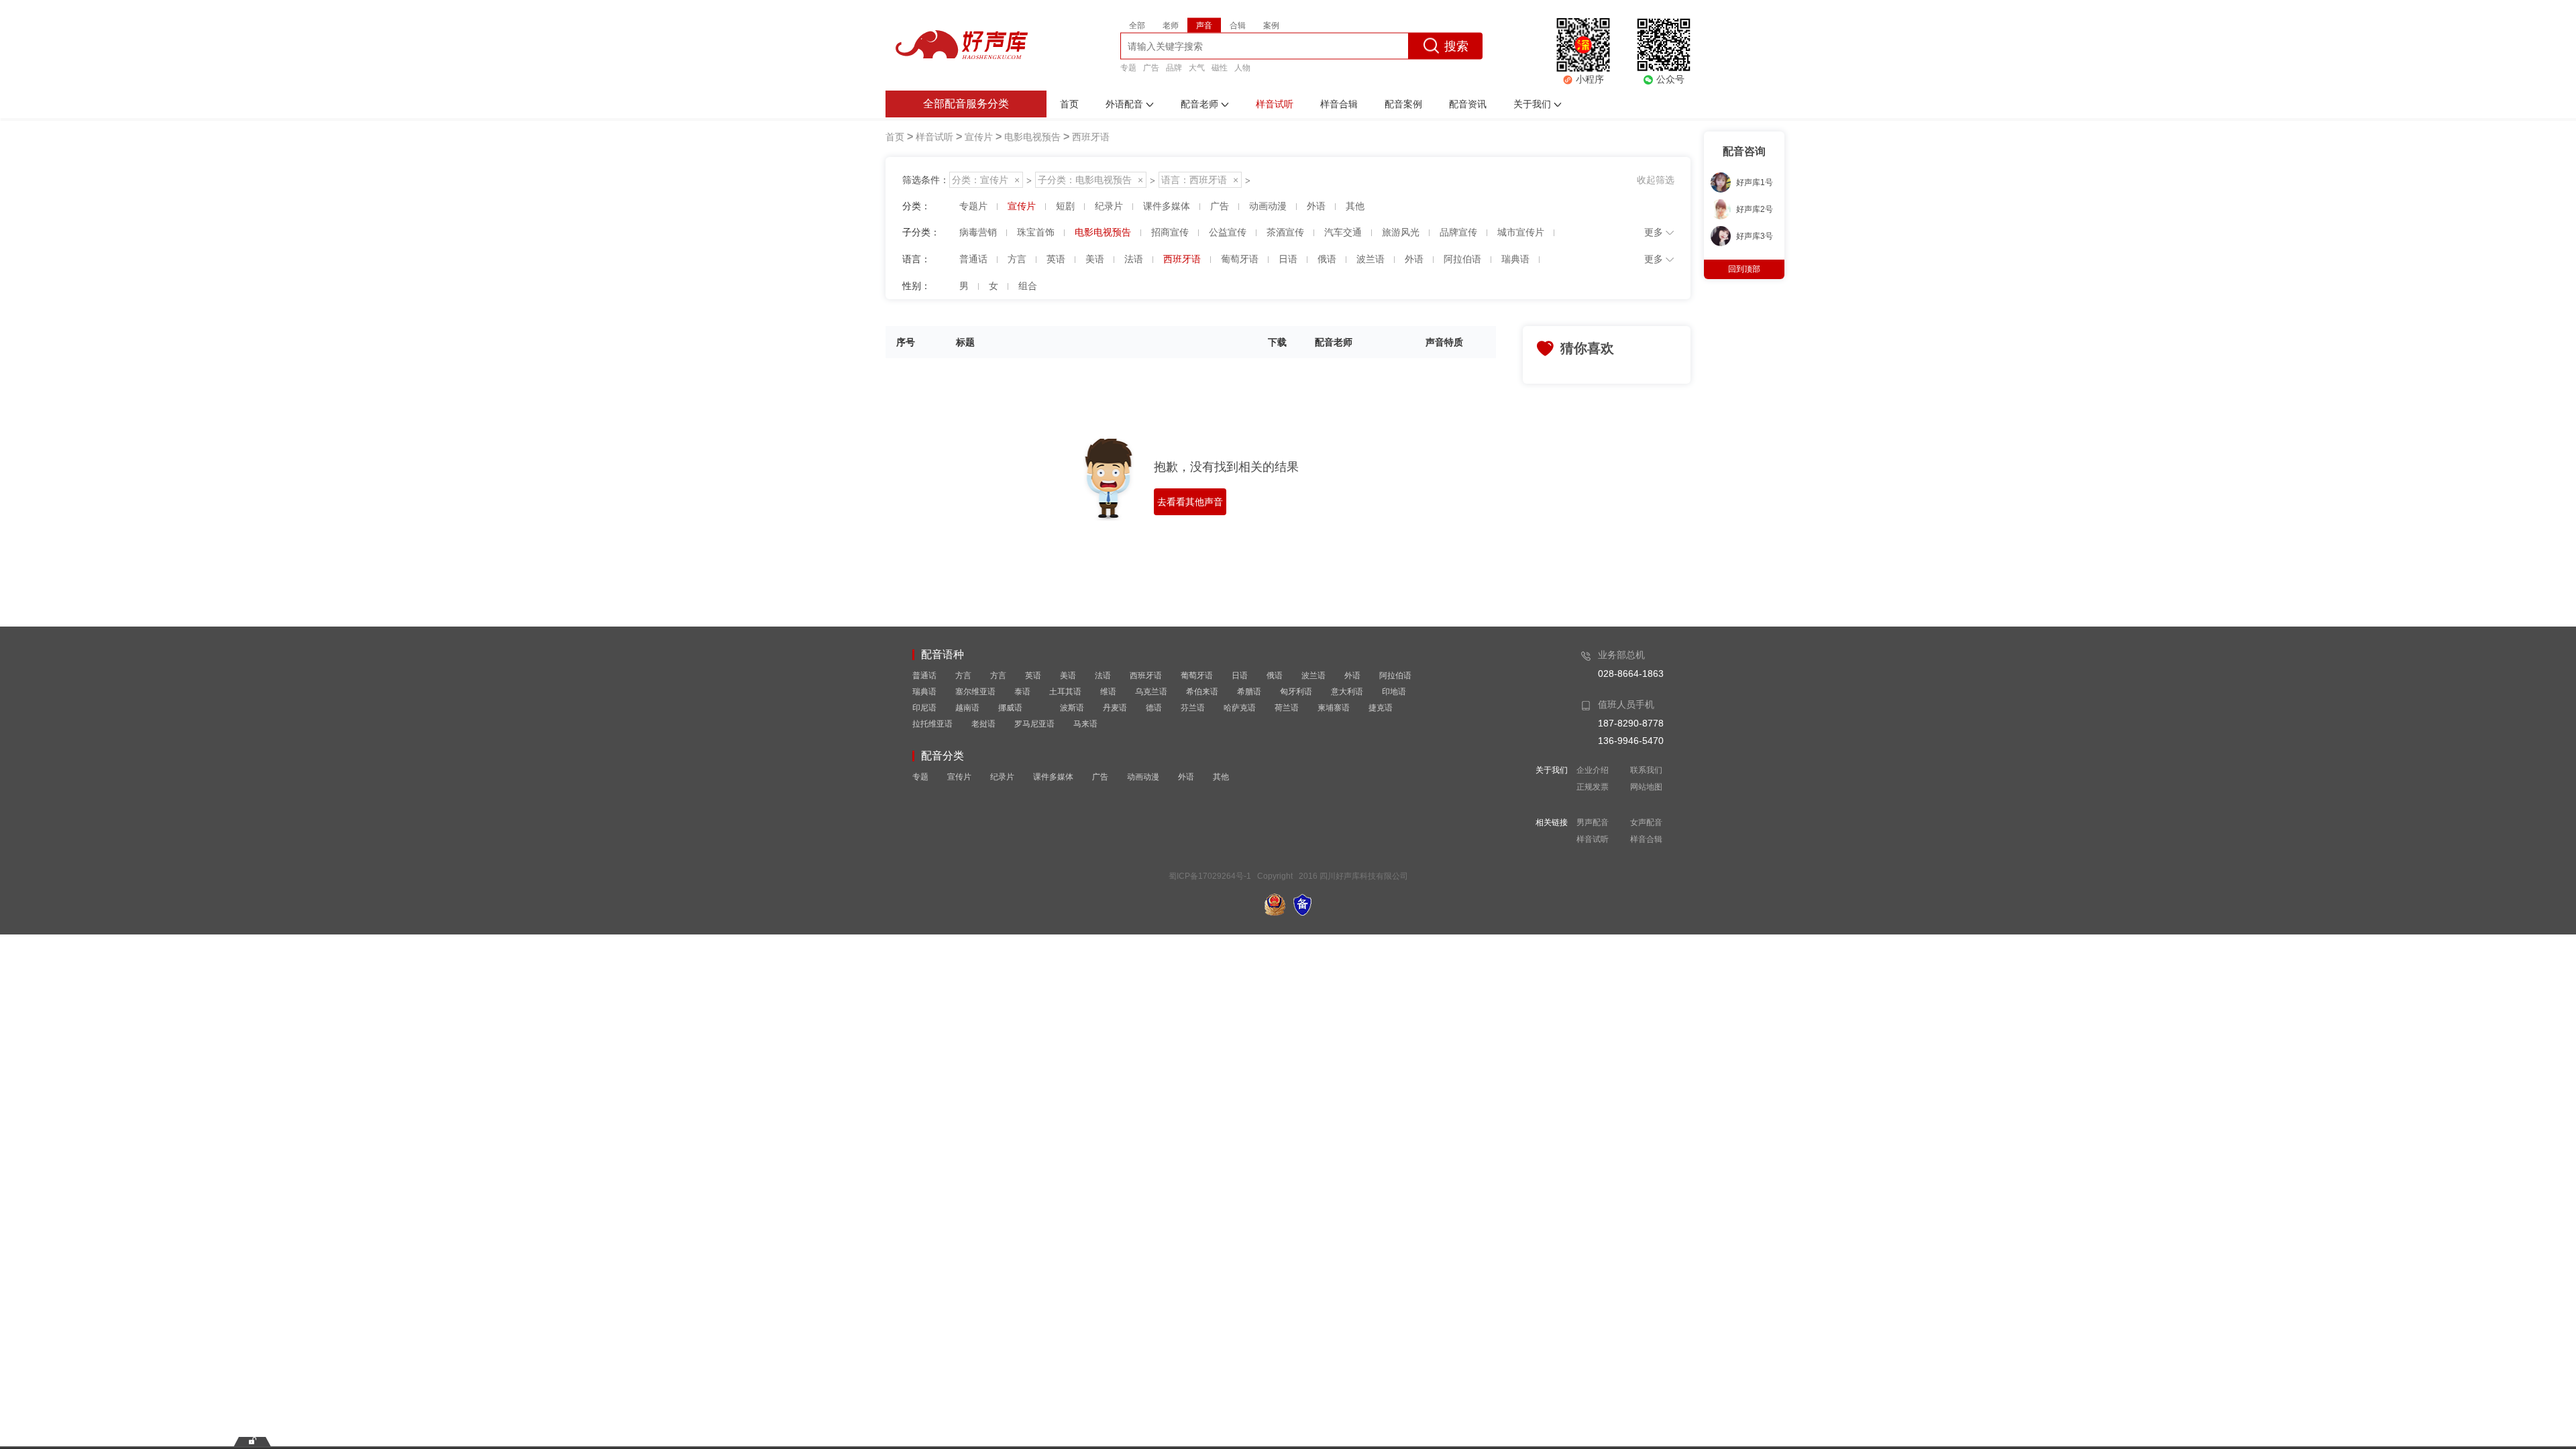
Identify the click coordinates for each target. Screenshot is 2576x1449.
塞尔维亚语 (975, 692)
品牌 (1174, 67)
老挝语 (983, 724)
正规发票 (1593, 787)
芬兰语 (1193, 708)
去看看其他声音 (1190, 502)
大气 (1197, 67)
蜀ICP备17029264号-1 (1210, 876)
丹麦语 (1115, 708)
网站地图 (1646, 787)
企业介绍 (1593, 770)
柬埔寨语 (1334, 708)
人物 (1242, 67)
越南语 (967, 708)
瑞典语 (924, 692)
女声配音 (1646, 822)
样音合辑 (1646, 839)
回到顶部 (1744, 269)
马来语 (1085, 724)
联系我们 (1646, 770)
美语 (1068, 676)
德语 (1154, 708)
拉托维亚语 (932, 724)
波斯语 (1072, 708)
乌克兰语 (1151, 692)
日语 (1240, 676)
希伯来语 (1202, 692)
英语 (1033, 676)
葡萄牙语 (1197, 676)
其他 (1221, 777)
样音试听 (1593, 839)
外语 (1352, 676)
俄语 (1275, 676)
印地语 (1394, 692)
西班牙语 (1146, 676)
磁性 (1220, 67)
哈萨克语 (1240, 708)
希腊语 (1249, 692)
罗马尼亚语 (1034, 724)
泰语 (1022, 692)
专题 (1128, 67)
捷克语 (1381, 708)
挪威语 (1010, 708)
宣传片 (959, 777)
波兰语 (1313, 676)
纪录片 (1002, 777)
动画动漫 (1143, 777)
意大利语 (1347, 692)
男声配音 (1593, 822)
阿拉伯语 (1395, 676)
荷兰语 (1287, 708)
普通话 (924, 676)
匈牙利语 (1296, 692)
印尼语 (924, 708)
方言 (963, 676)
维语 (1108, 692)
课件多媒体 (1053, 777)
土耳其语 (1065, 692)
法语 (1103, 676)
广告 (1151, 67)
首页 (895, 137)
